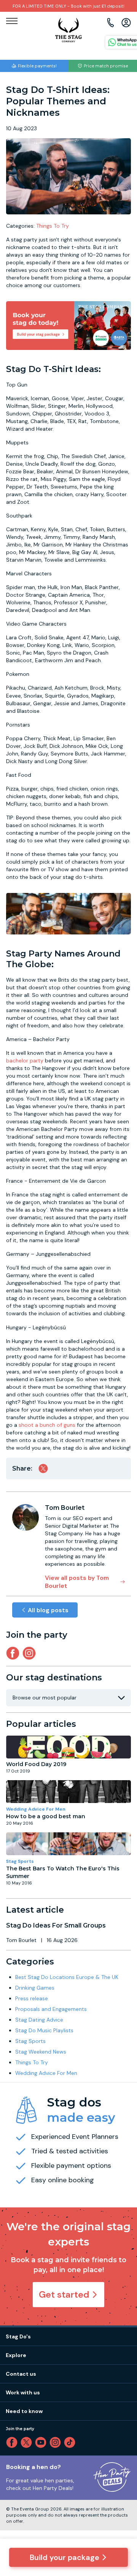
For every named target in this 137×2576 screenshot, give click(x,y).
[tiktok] (71, 2442)
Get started (64, 2294)
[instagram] (31, 1653)
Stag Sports (20, 1861)
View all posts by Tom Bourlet (77, 1582)
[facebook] (13, 2442)
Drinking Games (35, 1988)
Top (121, 2505)
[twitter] (28, 2442)
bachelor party (25, 1060)
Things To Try (53, 226)
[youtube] (42, 2442)
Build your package (65, 2557)
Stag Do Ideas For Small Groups (56, 1925)
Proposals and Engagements (51, 2009)
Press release (32, 1998)
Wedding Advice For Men (36, 1809)
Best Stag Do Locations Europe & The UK (67, 1977)
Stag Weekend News (41, 2052)
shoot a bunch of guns (47, 1425)
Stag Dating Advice (39, 2020)
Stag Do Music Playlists (44, 2030)
